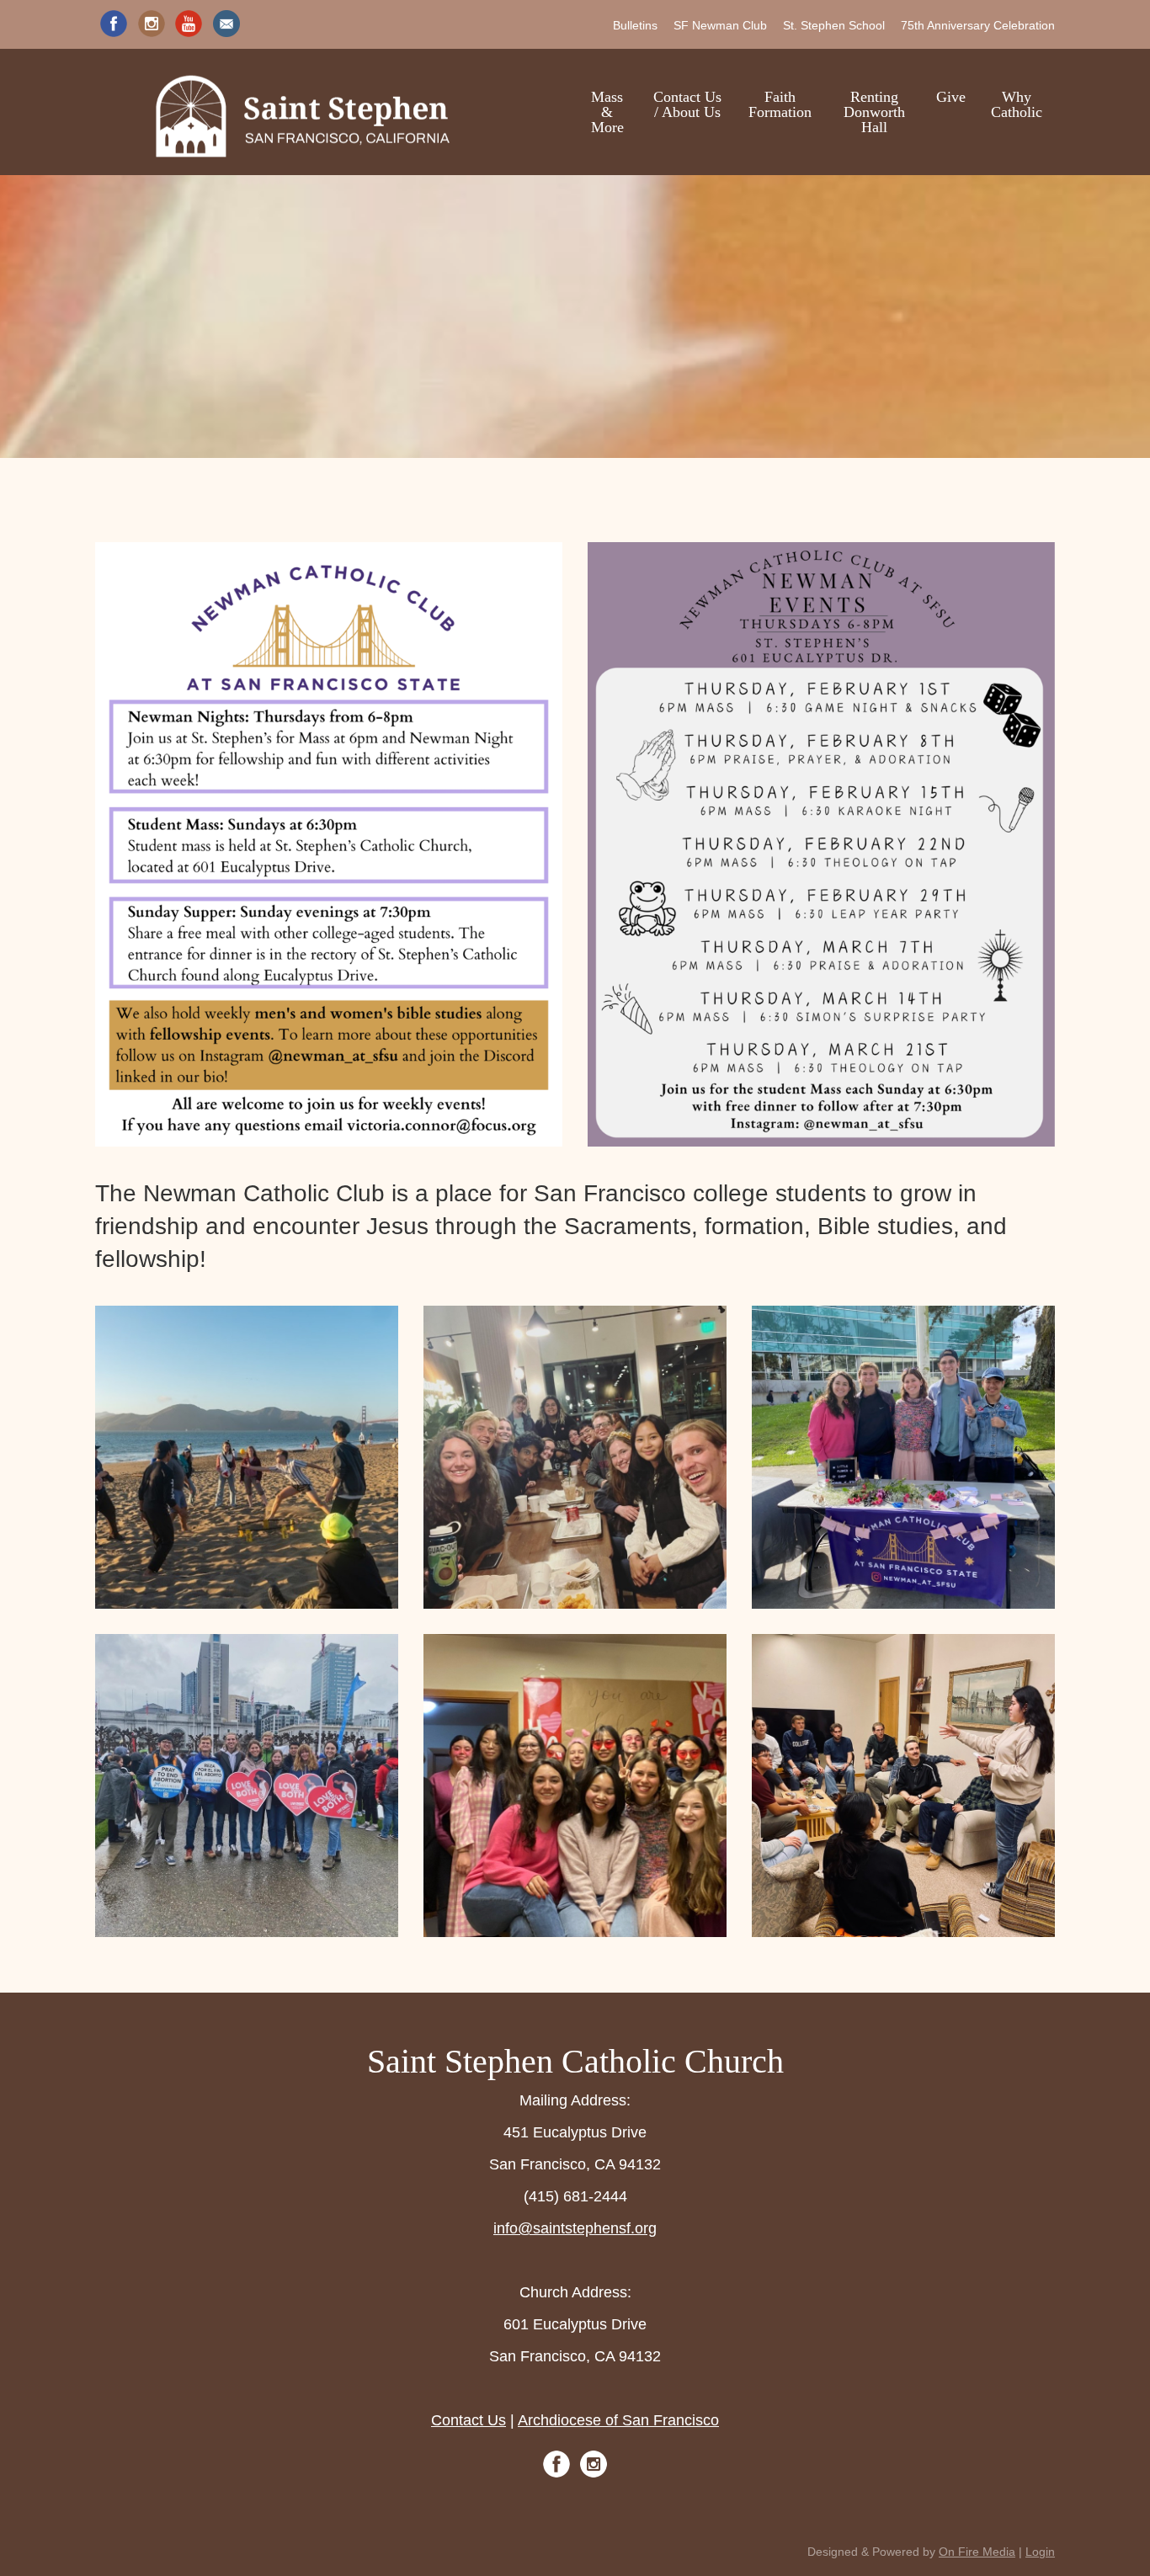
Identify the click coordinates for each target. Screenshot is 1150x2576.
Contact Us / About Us (687, 104)
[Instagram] (152, 24)
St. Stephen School (834, 25)
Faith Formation (780, 104)
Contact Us (469, 2420)
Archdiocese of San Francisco (618, 2420)
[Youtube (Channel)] (189, 24)
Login (1040, 2552)
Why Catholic (1017, 104)
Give (951, 97)
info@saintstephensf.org (575, 2228)
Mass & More (607, 112)
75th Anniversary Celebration (978, 25)
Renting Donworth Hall (874, 112)
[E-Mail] (226, 24)
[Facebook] (114, 24)
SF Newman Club (720, 25)
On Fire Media (977, 2552)
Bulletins (635, 25)
